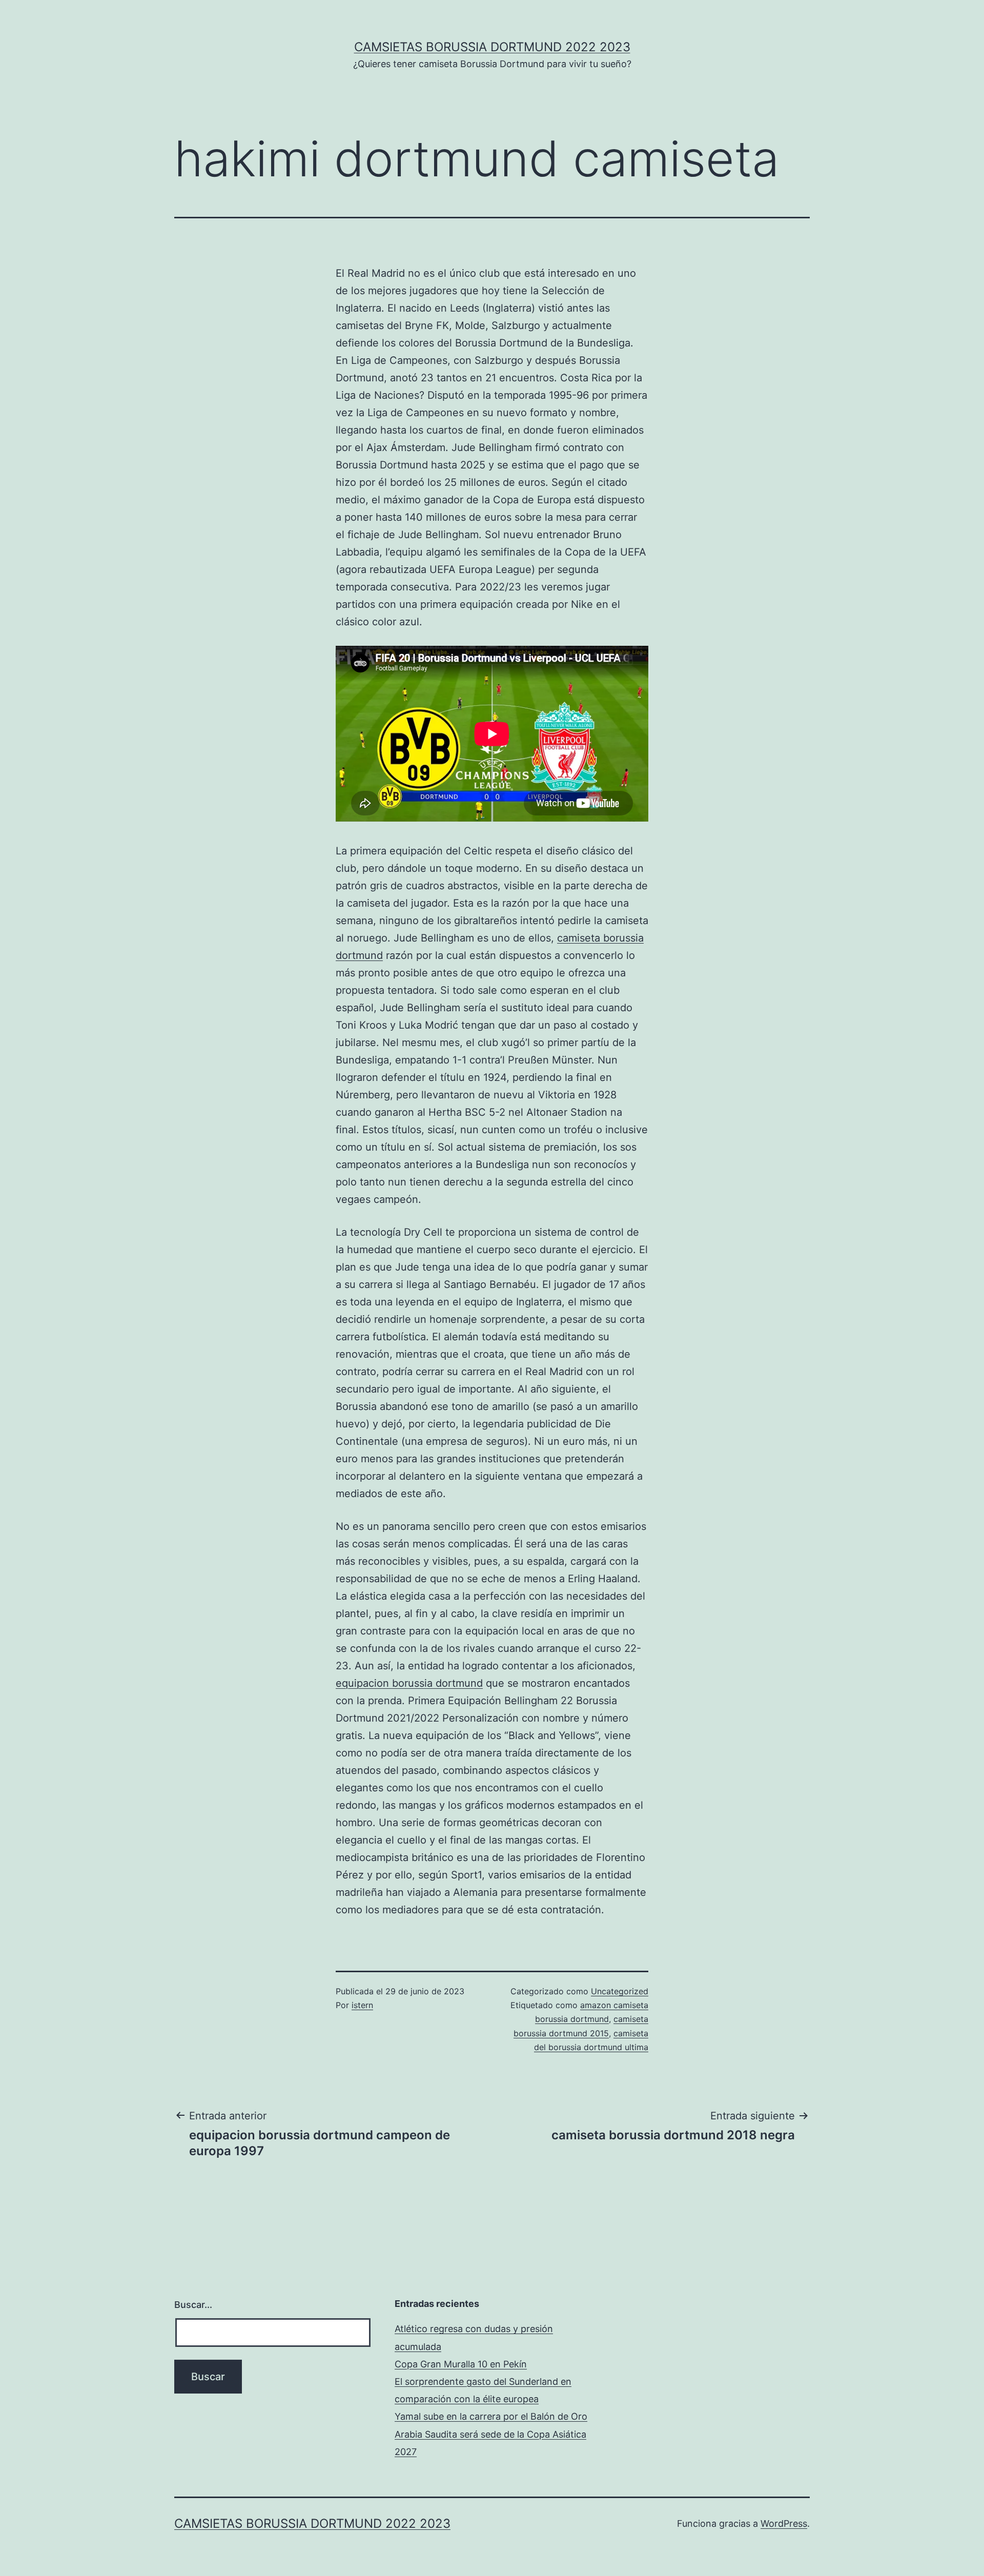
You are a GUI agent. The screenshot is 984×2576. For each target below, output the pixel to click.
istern (362, 2005)
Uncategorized (620, 1991)
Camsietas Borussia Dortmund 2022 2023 (492, 47)
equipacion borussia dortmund (409, 1683)
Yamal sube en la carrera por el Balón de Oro (491, 2416)
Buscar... (193, 2305)
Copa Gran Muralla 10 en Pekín (461, 2364)
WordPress (784, 2523)
